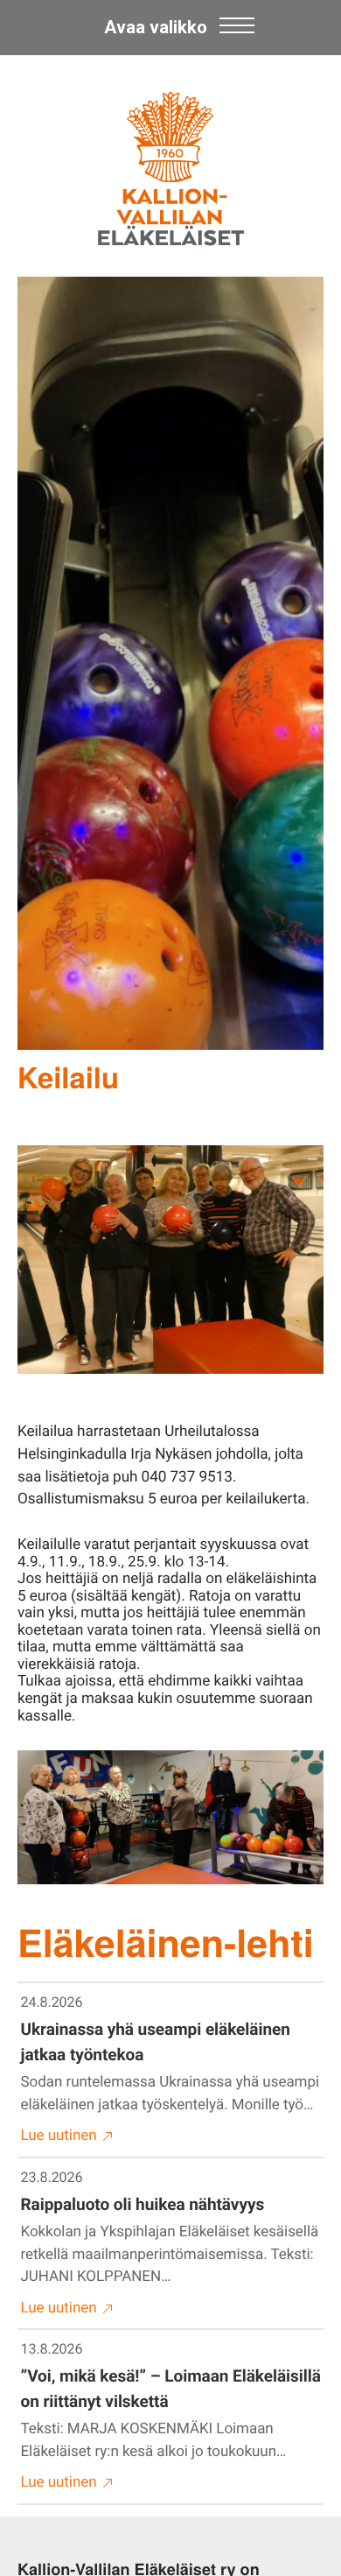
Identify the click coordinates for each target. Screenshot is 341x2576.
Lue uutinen (59, 2136)
